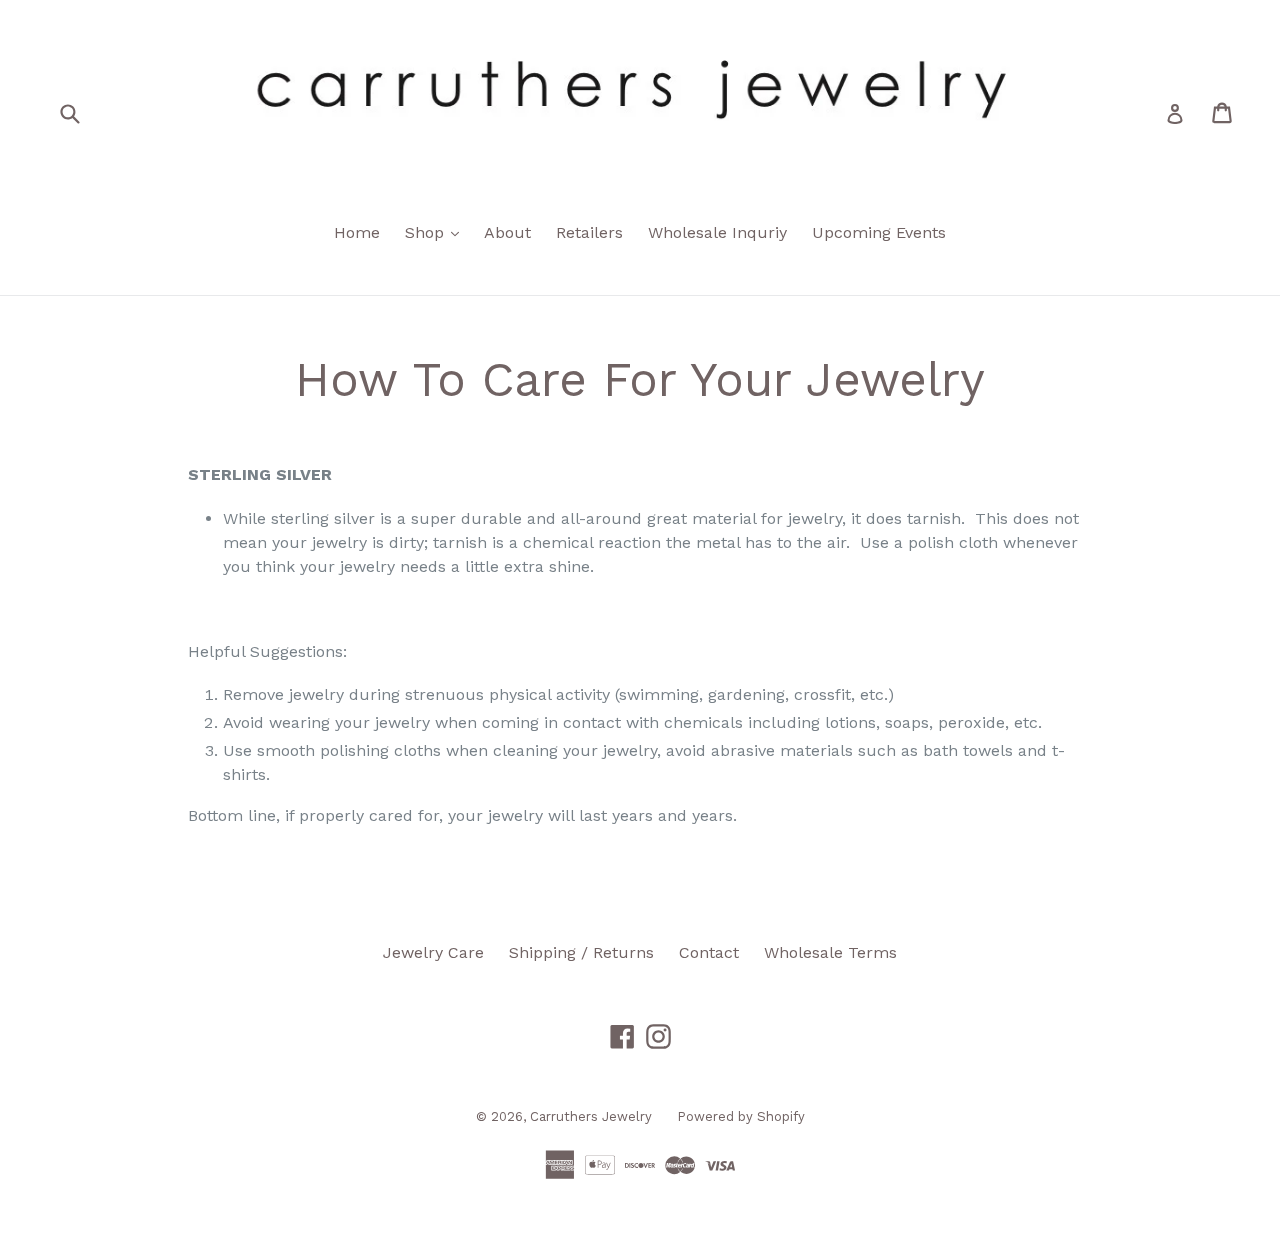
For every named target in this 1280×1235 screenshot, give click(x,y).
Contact (709, 952)
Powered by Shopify (741, 1116)
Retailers (589, 232)
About (507, 232)
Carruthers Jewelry (591, 1116)
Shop (437, 232)
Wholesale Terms (830, 952)
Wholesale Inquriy (717, 232)
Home (357, 232)
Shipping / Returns (581, 952)
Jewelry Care (433, 952)
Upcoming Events (879, 232)
